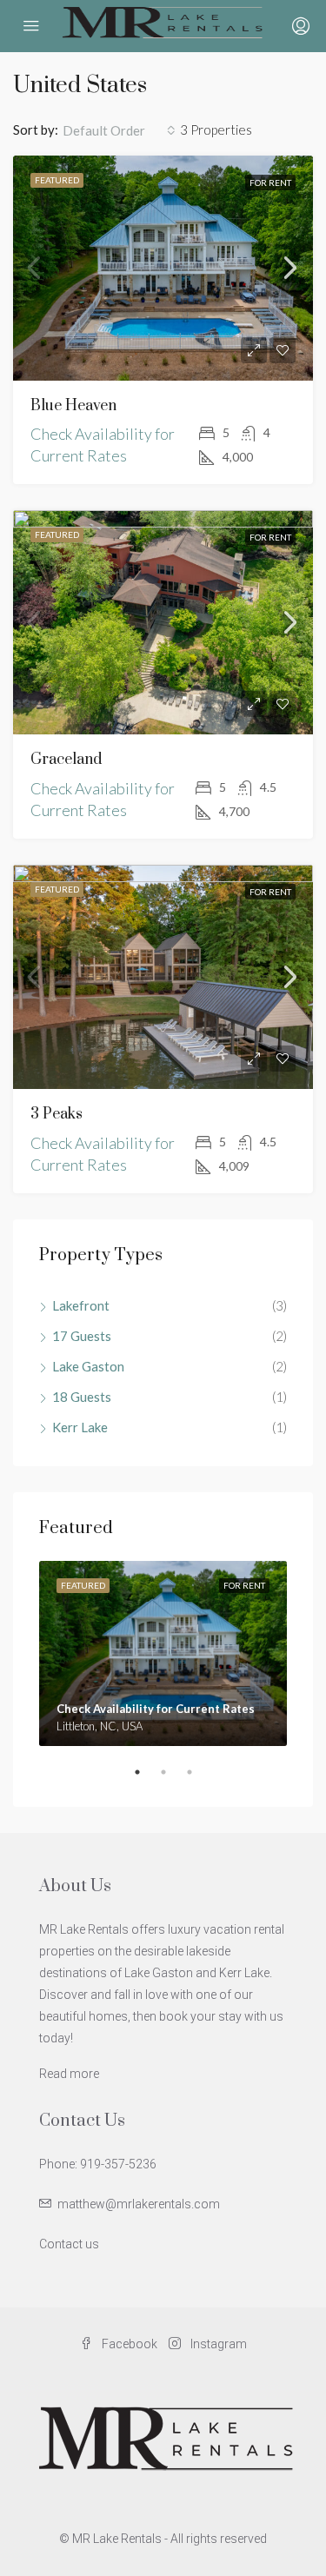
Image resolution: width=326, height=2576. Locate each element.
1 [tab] (146, 1779)
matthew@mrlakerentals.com (139, 2204)
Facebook (128, 2344)
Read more (69, 2074)
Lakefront (81, 1305)
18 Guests (82, 1397)
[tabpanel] (163, 1654)
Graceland (66, 760)
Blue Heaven (73, 406)
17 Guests (82, 1336)
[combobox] (119, 130)
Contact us (69, 2244)
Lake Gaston (88, 1366)
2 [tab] (172, 1779)
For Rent (270, 183)
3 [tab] (198, 1779)
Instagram (217, 2344)
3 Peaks (57, 1114)
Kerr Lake (80, 1427)
